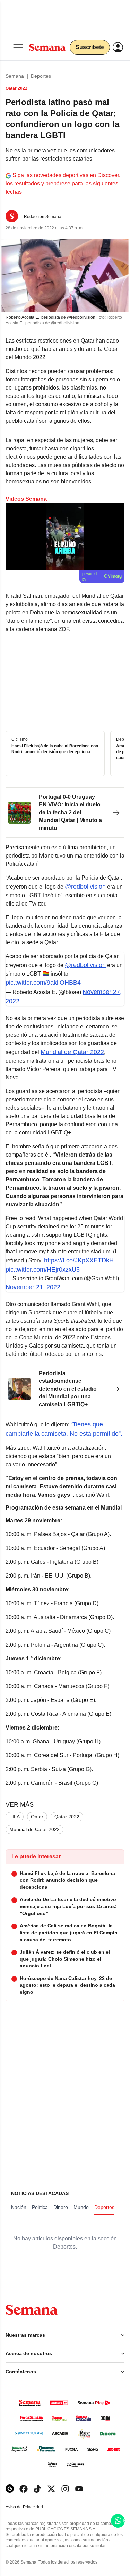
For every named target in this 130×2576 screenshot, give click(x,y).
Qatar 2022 (67, 1817)
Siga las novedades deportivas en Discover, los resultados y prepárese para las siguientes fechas (63, 184)
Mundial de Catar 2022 (34, 1829)
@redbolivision (85, 887)
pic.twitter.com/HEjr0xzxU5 (43, 1270)
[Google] (10, 2489)
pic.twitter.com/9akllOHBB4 (43, 983)
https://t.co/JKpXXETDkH (79, 1260)
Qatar (37, 1817)
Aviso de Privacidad (32, 2507)
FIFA (15, 1817)
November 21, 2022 (33, 1287)
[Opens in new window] (24, 2489)
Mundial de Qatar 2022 (72, 1052)
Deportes (41, 76)
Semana (15, 76)
